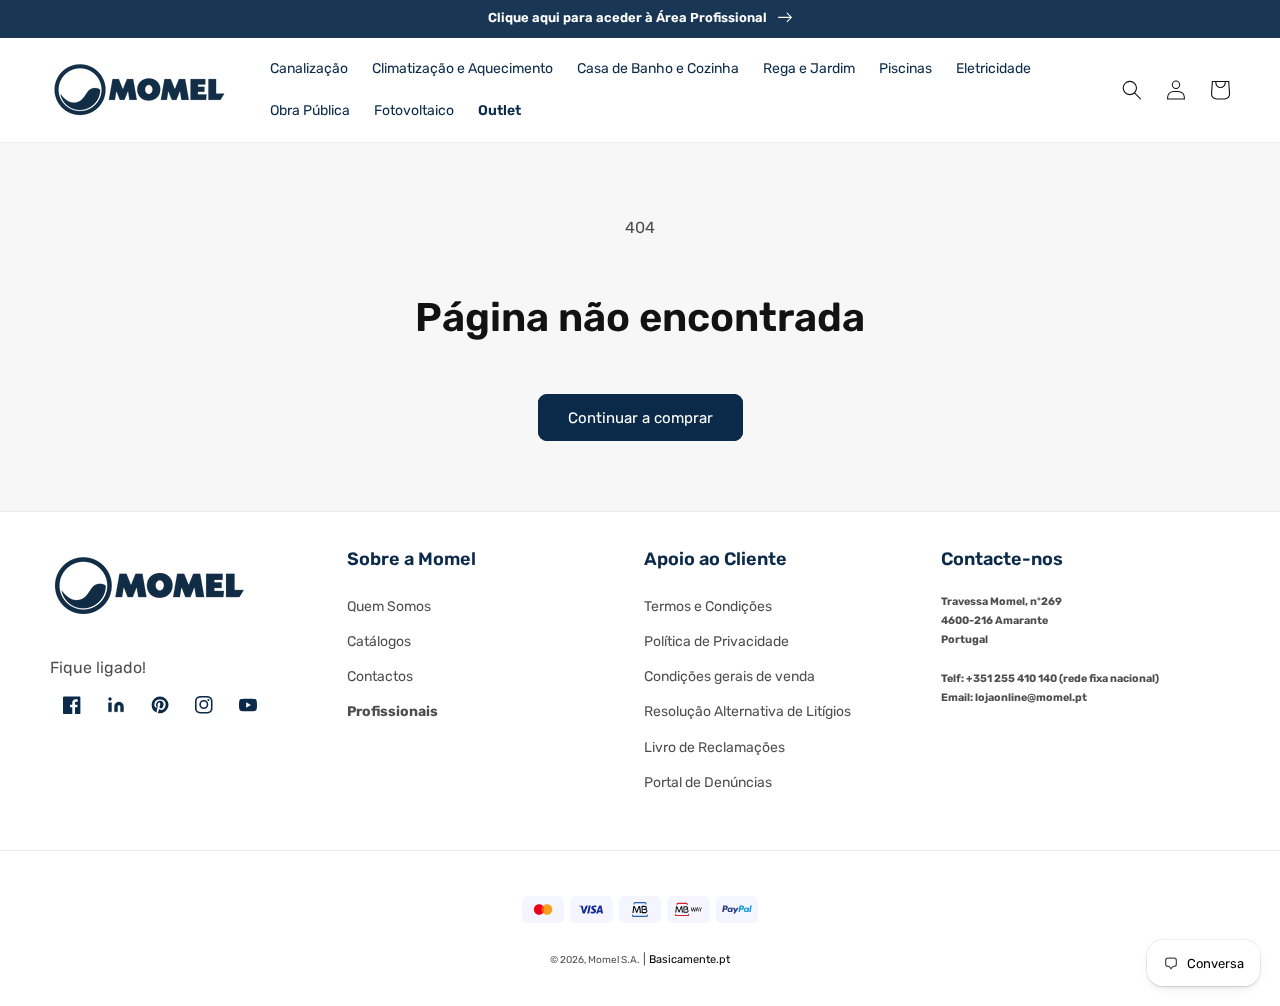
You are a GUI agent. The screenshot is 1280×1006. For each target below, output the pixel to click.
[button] (1132, 90)
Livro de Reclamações (714, 747)
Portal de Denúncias (708, 782)
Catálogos (379, 641)
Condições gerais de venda (729, 676)
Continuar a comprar (640, 418)
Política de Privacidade (716, 641)
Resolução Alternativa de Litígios (747, 711)
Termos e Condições (708, 606)
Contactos (380, 676)
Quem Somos (389, 606)
